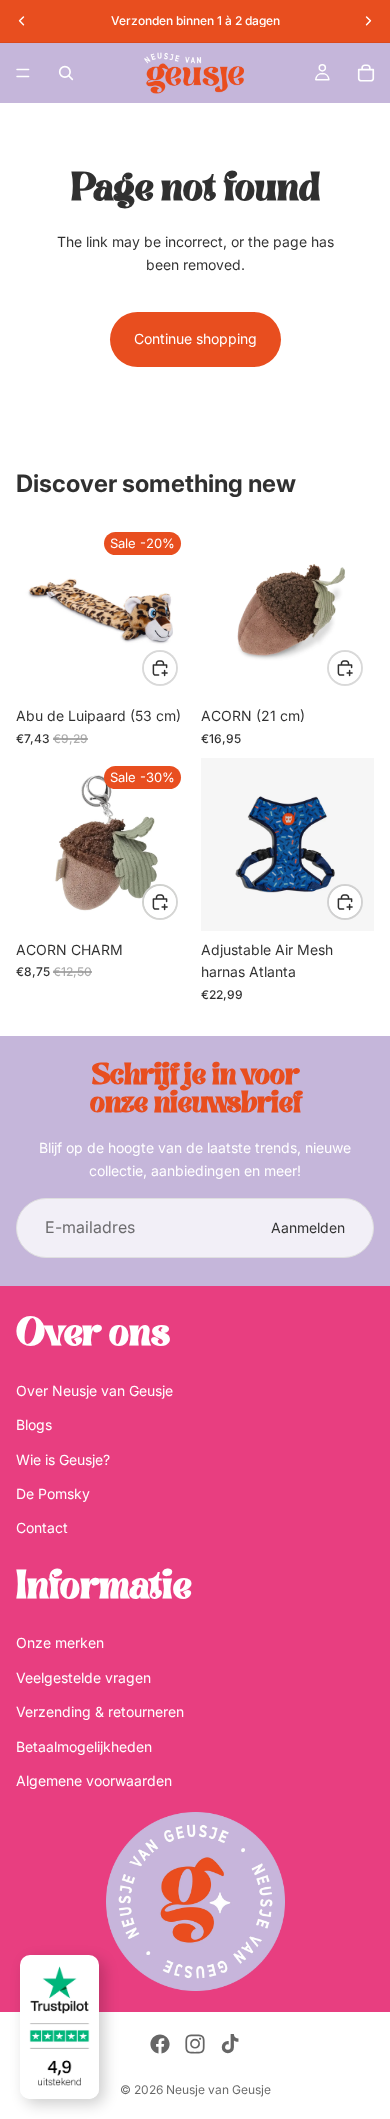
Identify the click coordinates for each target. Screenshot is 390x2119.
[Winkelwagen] (366, 73)
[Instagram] (195, 2044)
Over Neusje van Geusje (94, 1389)
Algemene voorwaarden (94, 1780)
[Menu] (23, 73)
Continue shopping (195, 338)
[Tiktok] (230, 2044)
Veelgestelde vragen (83, 1677)
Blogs (34, 1424)
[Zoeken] (66, 73)
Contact (42, 1527)
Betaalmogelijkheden (84, 1745)
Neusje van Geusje (218, 2089)
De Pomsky (53, 1493)
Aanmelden (308, 1227)
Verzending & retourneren (100, 1711)
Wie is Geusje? (63, 1458)
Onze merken (60, 1642)
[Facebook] (160, 2044)
